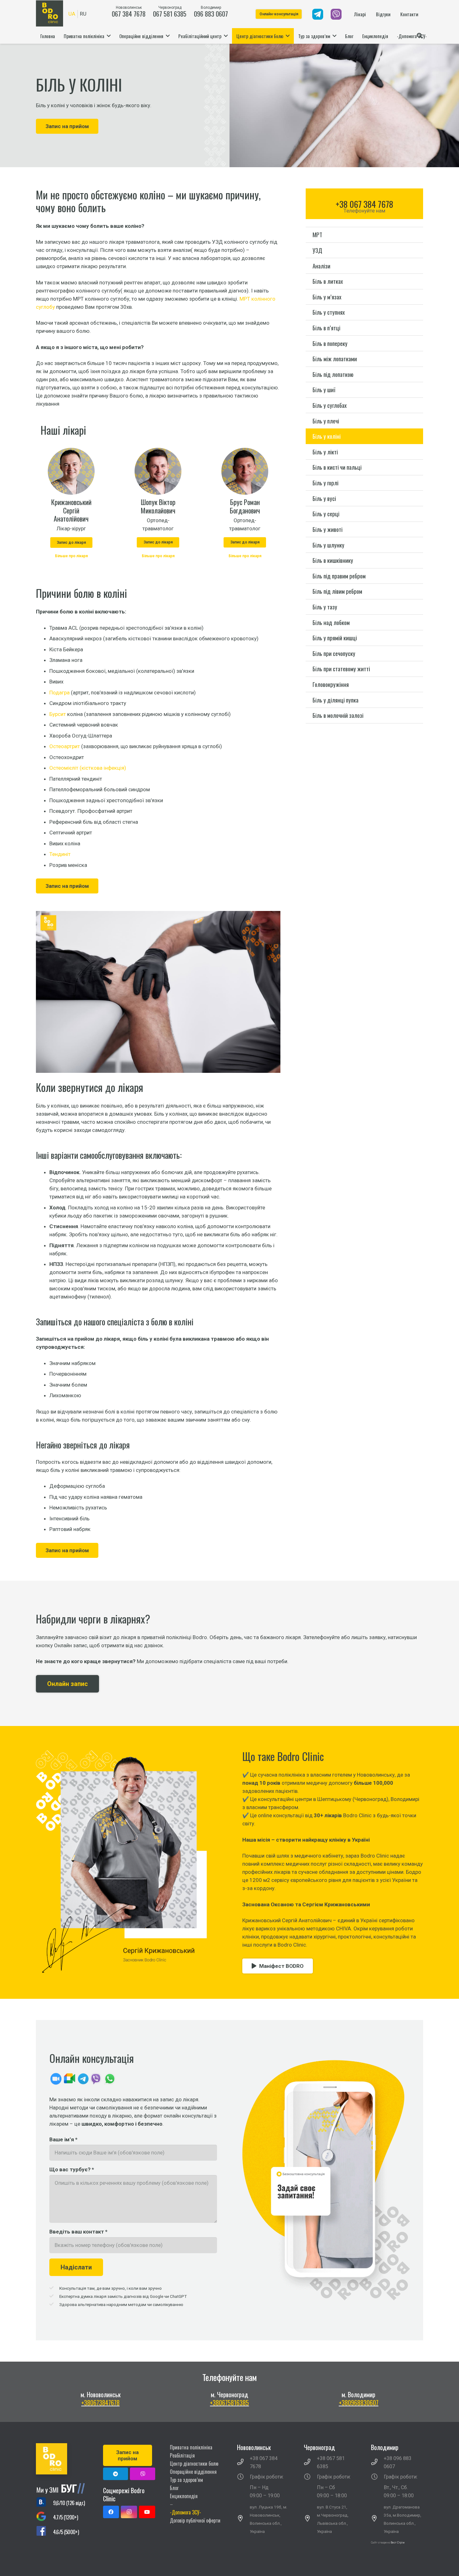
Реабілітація (182, 2455)
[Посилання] (318, 14)
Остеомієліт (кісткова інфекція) (88, 768)
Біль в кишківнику (333, 560)
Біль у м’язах (327, 296)
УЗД (317, 250)
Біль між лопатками (335, 359)
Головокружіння (331, 684)
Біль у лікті (325, 451)
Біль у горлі (326, 483)
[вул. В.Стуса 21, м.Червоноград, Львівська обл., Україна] (310, 2519)
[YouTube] (147, 2512)
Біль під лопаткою (333, 374)
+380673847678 (100, 2403)
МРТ (317, 235)
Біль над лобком (331, 622)
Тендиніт (60, 854)
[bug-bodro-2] (62, 2488)
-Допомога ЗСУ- (185, 2512)
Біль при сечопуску (334, 653)
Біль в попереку (330, 343)
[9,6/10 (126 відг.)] (44, 2503)
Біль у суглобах (330, 405)
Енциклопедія (184, 2496)
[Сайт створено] (390, 2551)
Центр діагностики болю (194, 2463)
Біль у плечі (326, 420)
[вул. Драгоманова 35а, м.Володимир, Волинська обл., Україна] (378, 2519)
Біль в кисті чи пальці (337, 467)
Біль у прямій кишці (335, 638)
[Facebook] (111, 2512)
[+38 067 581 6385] (310, 2463)
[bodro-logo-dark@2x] (49, 13)
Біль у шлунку (328, 545)
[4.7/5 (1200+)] (44, 2517)
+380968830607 (359, 2403)
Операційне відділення (193, 2472)
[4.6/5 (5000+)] (44, 2532)
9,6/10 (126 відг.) (69, 2503)
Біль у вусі (324, 498)
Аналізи (321, 265)
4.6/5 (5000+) (66, 2532)
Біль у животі (328, 529)
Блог (174, 2488)
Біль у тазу (325, 606)
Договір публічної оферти (195, 2520)
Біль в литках (328, 281)
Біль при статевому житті (341, 669)
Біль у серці (326, 514)
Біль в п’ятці (326, 328)
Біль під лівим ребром (337, 591)
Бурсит (58, 714)
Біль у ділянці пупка (336, 700)
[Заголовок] (143, 2474)
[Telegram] (116, 2474)
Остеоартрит (65, 746)
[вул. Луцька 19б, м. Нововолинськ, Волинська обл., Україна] (244, 2519)
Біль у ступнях (329, 312)
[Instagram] (129, 2512)
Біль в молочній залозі (338, 715)
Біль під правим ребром (339, 575)
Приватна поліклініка (191, 2447)
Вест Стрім (398, 2543)
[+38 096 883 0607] (378, 2463)
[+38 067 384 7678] (244, 2463)
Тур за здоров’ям (186, 2480)
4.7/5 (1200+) (65, 2517)
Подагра (59, 693)
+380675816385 (229, 2403)
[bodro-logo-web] (62, 2459)
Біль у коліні (327, 436)
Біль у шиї (324, 390)
